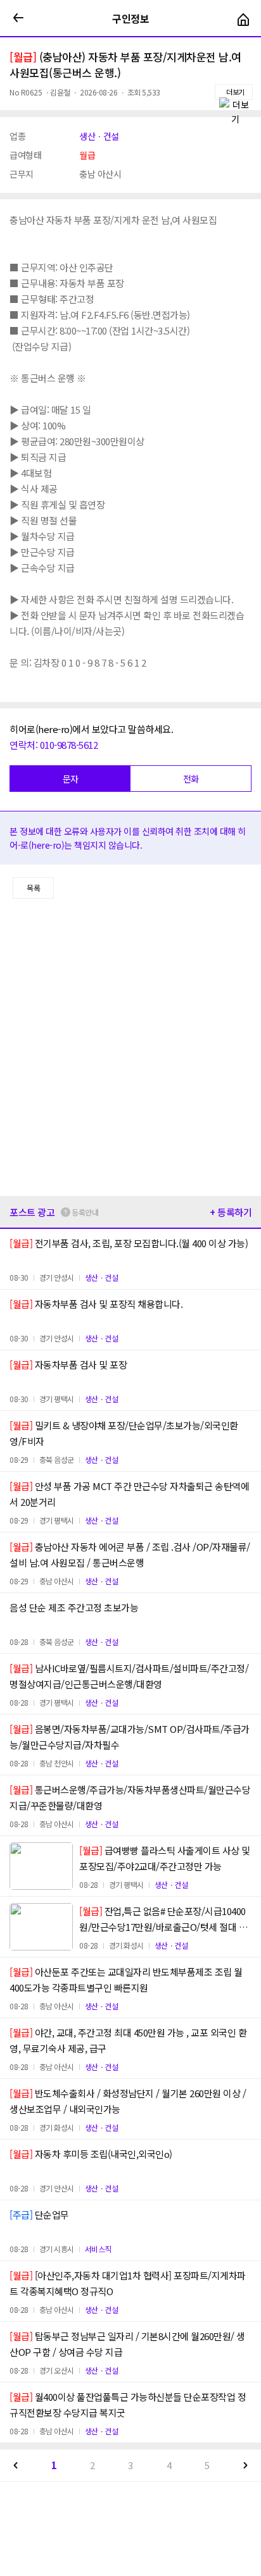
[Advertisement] (130, 1047)
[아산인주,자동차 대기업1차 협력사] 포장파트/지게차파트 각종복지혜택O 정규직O (128, 2283)
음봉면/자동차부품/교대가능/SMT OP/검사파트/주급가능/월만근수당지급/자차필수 (130, 1737)
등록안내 (85, 1212)
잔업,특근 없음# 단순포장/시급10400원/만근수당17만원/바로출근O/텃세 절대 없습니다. (163, 1920)
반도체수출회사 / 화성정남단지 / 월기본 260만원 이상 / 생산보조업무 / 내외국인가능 (128, 2101)
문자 (71, 779)
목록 (33, 888)
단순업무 (39, 2215)
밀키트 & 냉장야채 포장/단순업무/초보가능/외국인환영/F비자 (124, 1433)
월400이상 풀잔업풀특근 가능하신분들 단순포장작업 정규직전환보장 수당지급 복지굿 (128, 2405)
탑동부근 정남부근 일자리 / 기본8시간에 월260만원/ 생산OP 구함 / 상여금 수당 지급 (127, 2344)
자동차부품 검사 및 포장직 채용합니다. (96, 1304)
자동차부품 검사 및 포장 (68, 1365)
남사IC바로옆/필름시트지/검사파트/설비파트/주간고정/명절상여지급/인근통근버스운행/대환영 (129, 1676)
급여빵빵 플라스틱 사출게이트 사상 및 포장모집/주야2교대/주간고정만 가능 (165, 1858)
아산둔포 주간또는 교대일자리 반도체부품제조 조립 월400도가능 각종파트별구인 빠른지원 (126, 1980)
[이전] (18, 18)
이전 (16, 2465)
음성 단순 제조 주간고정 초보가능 (74, 1607)
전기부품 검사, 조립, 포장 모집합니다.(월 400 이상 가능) (129, 1243)
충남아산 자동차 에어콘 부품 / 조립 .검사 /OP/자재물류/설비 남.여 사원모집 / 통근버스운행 (130, 1555)
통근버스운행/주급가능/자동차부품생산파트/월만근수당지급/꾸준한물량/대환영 (130, 1797)
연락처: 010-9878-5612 (54, 745)
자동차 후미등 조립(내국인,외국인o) (91, 2154)
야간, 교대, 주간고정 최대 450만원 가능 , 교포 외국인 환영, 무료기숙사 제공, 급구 (128, 2040)
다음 (245, 2465)
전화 (191, 779)
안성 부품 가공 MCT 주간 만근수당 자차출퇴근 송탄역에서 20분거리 (129, 1494)
